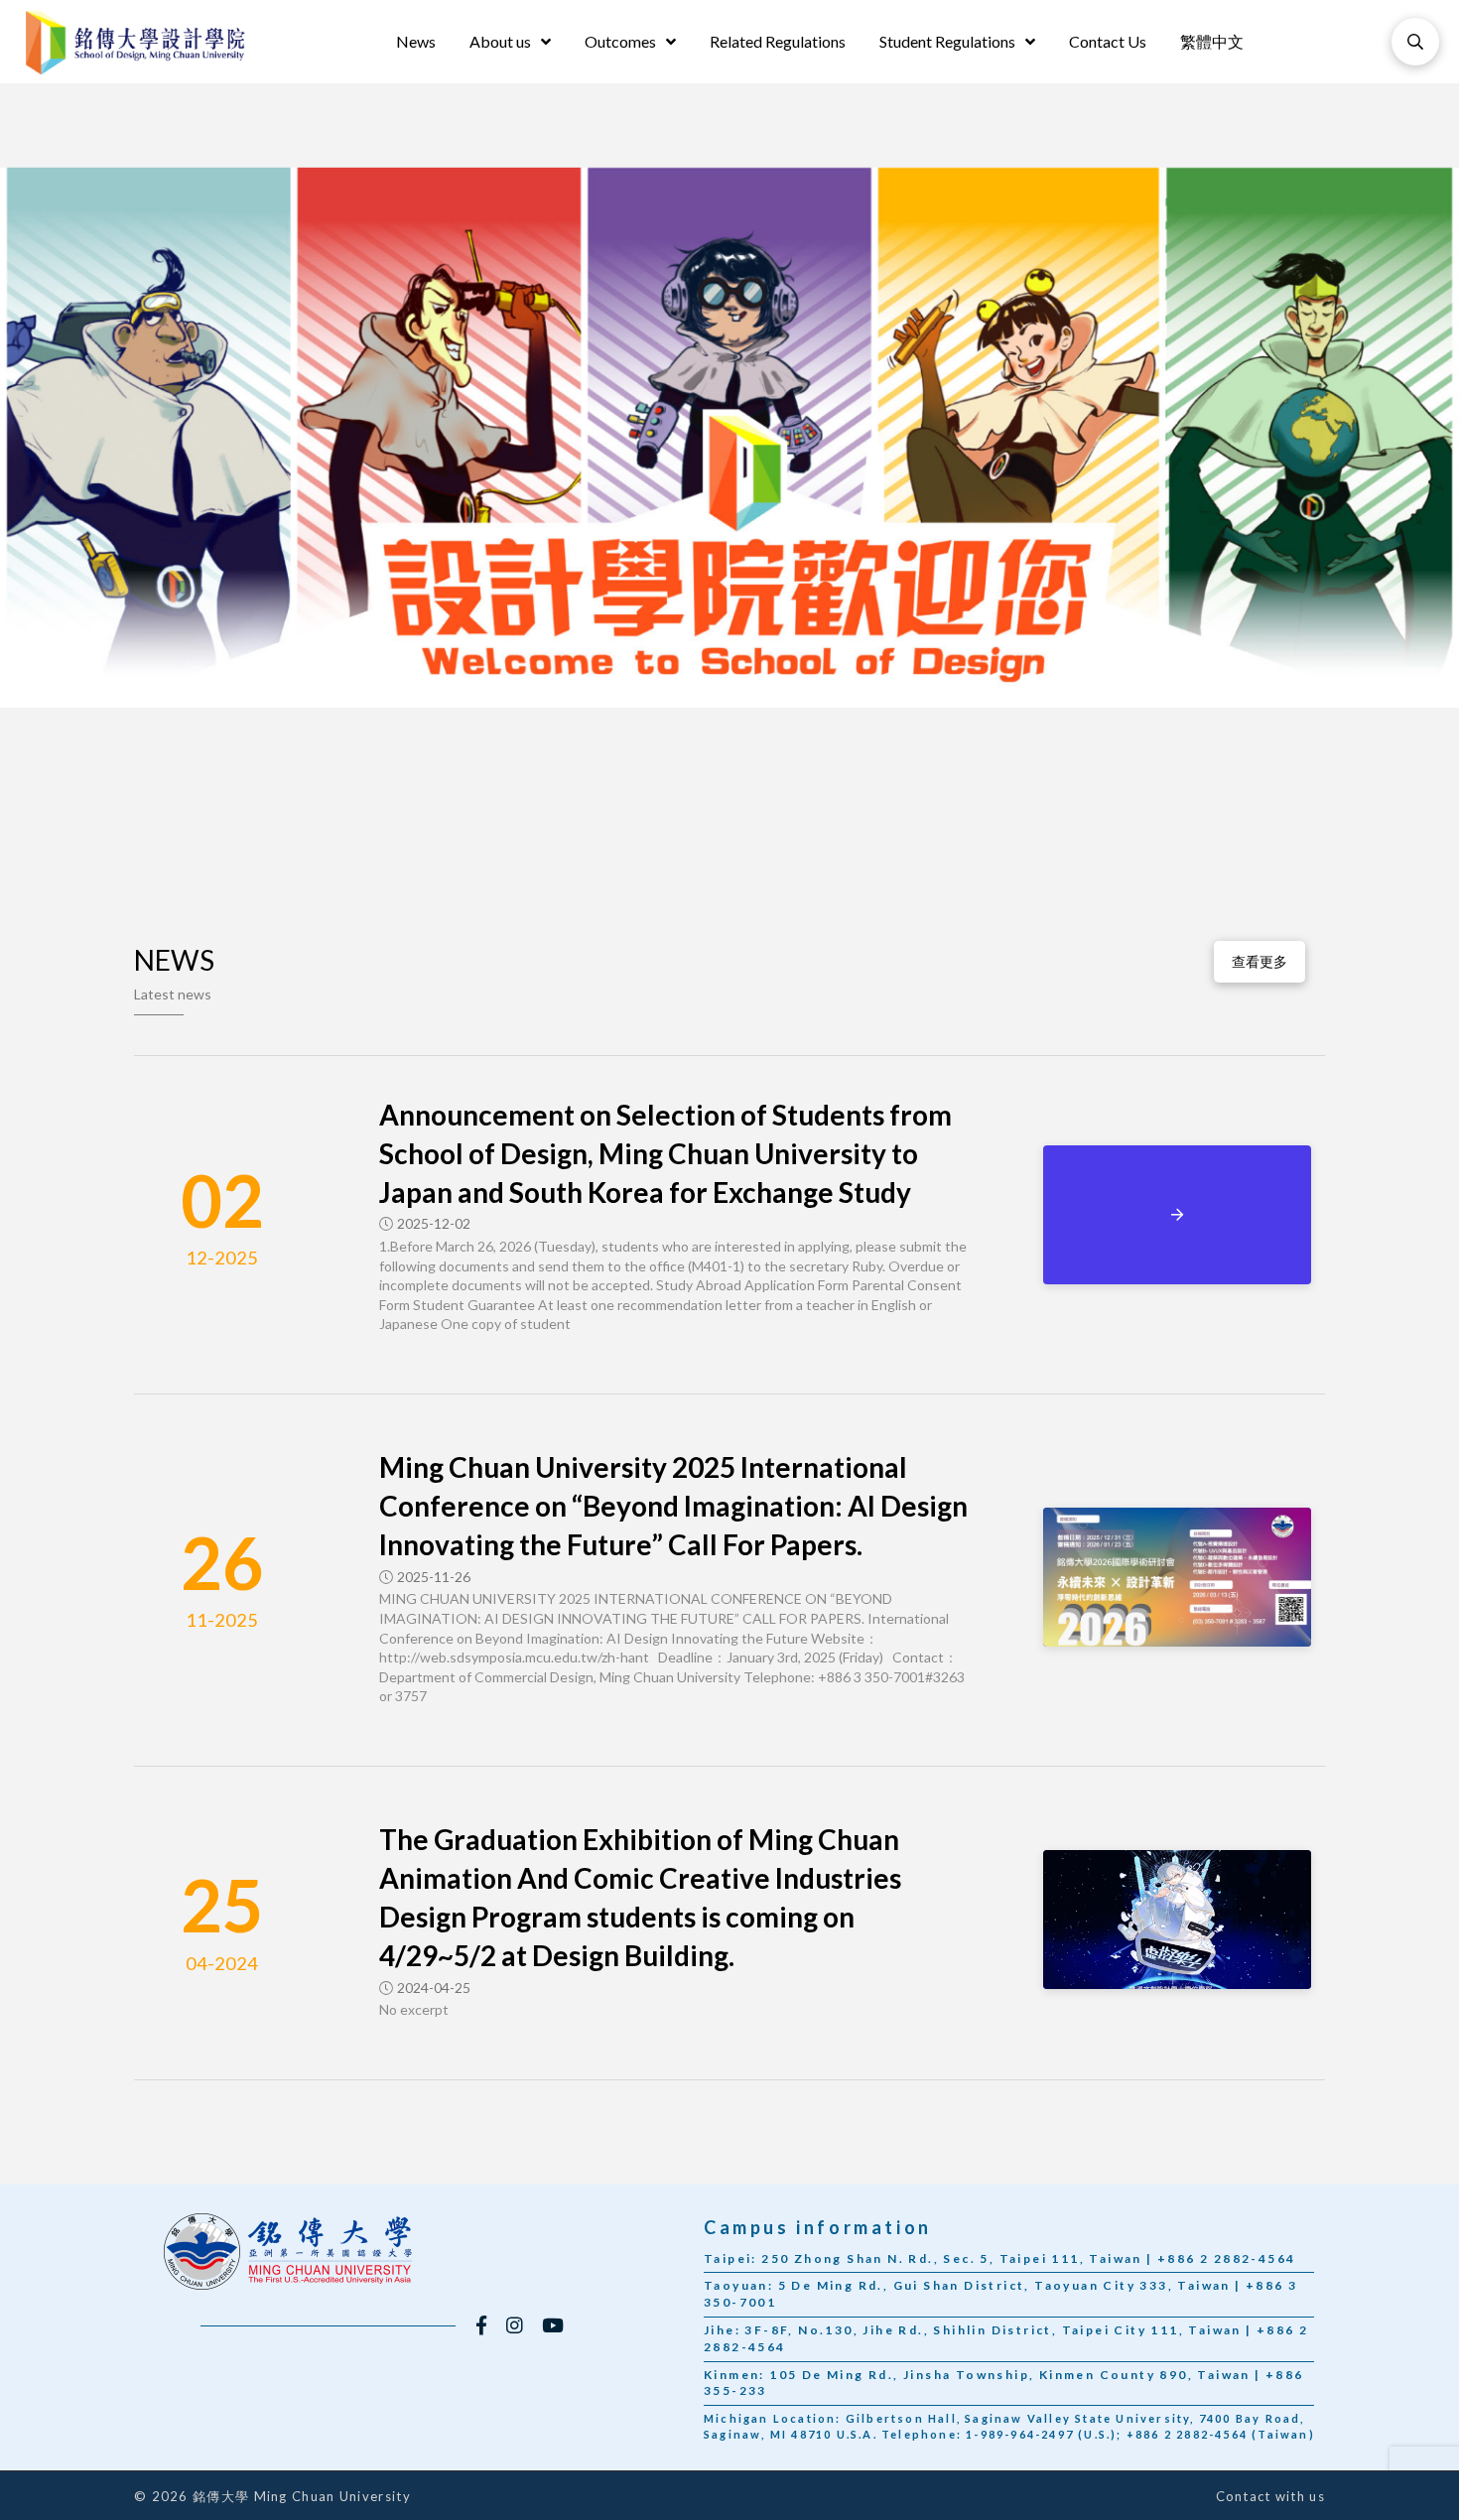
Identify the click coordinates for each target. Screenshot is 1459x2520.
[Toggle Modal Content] (1415, 42)
